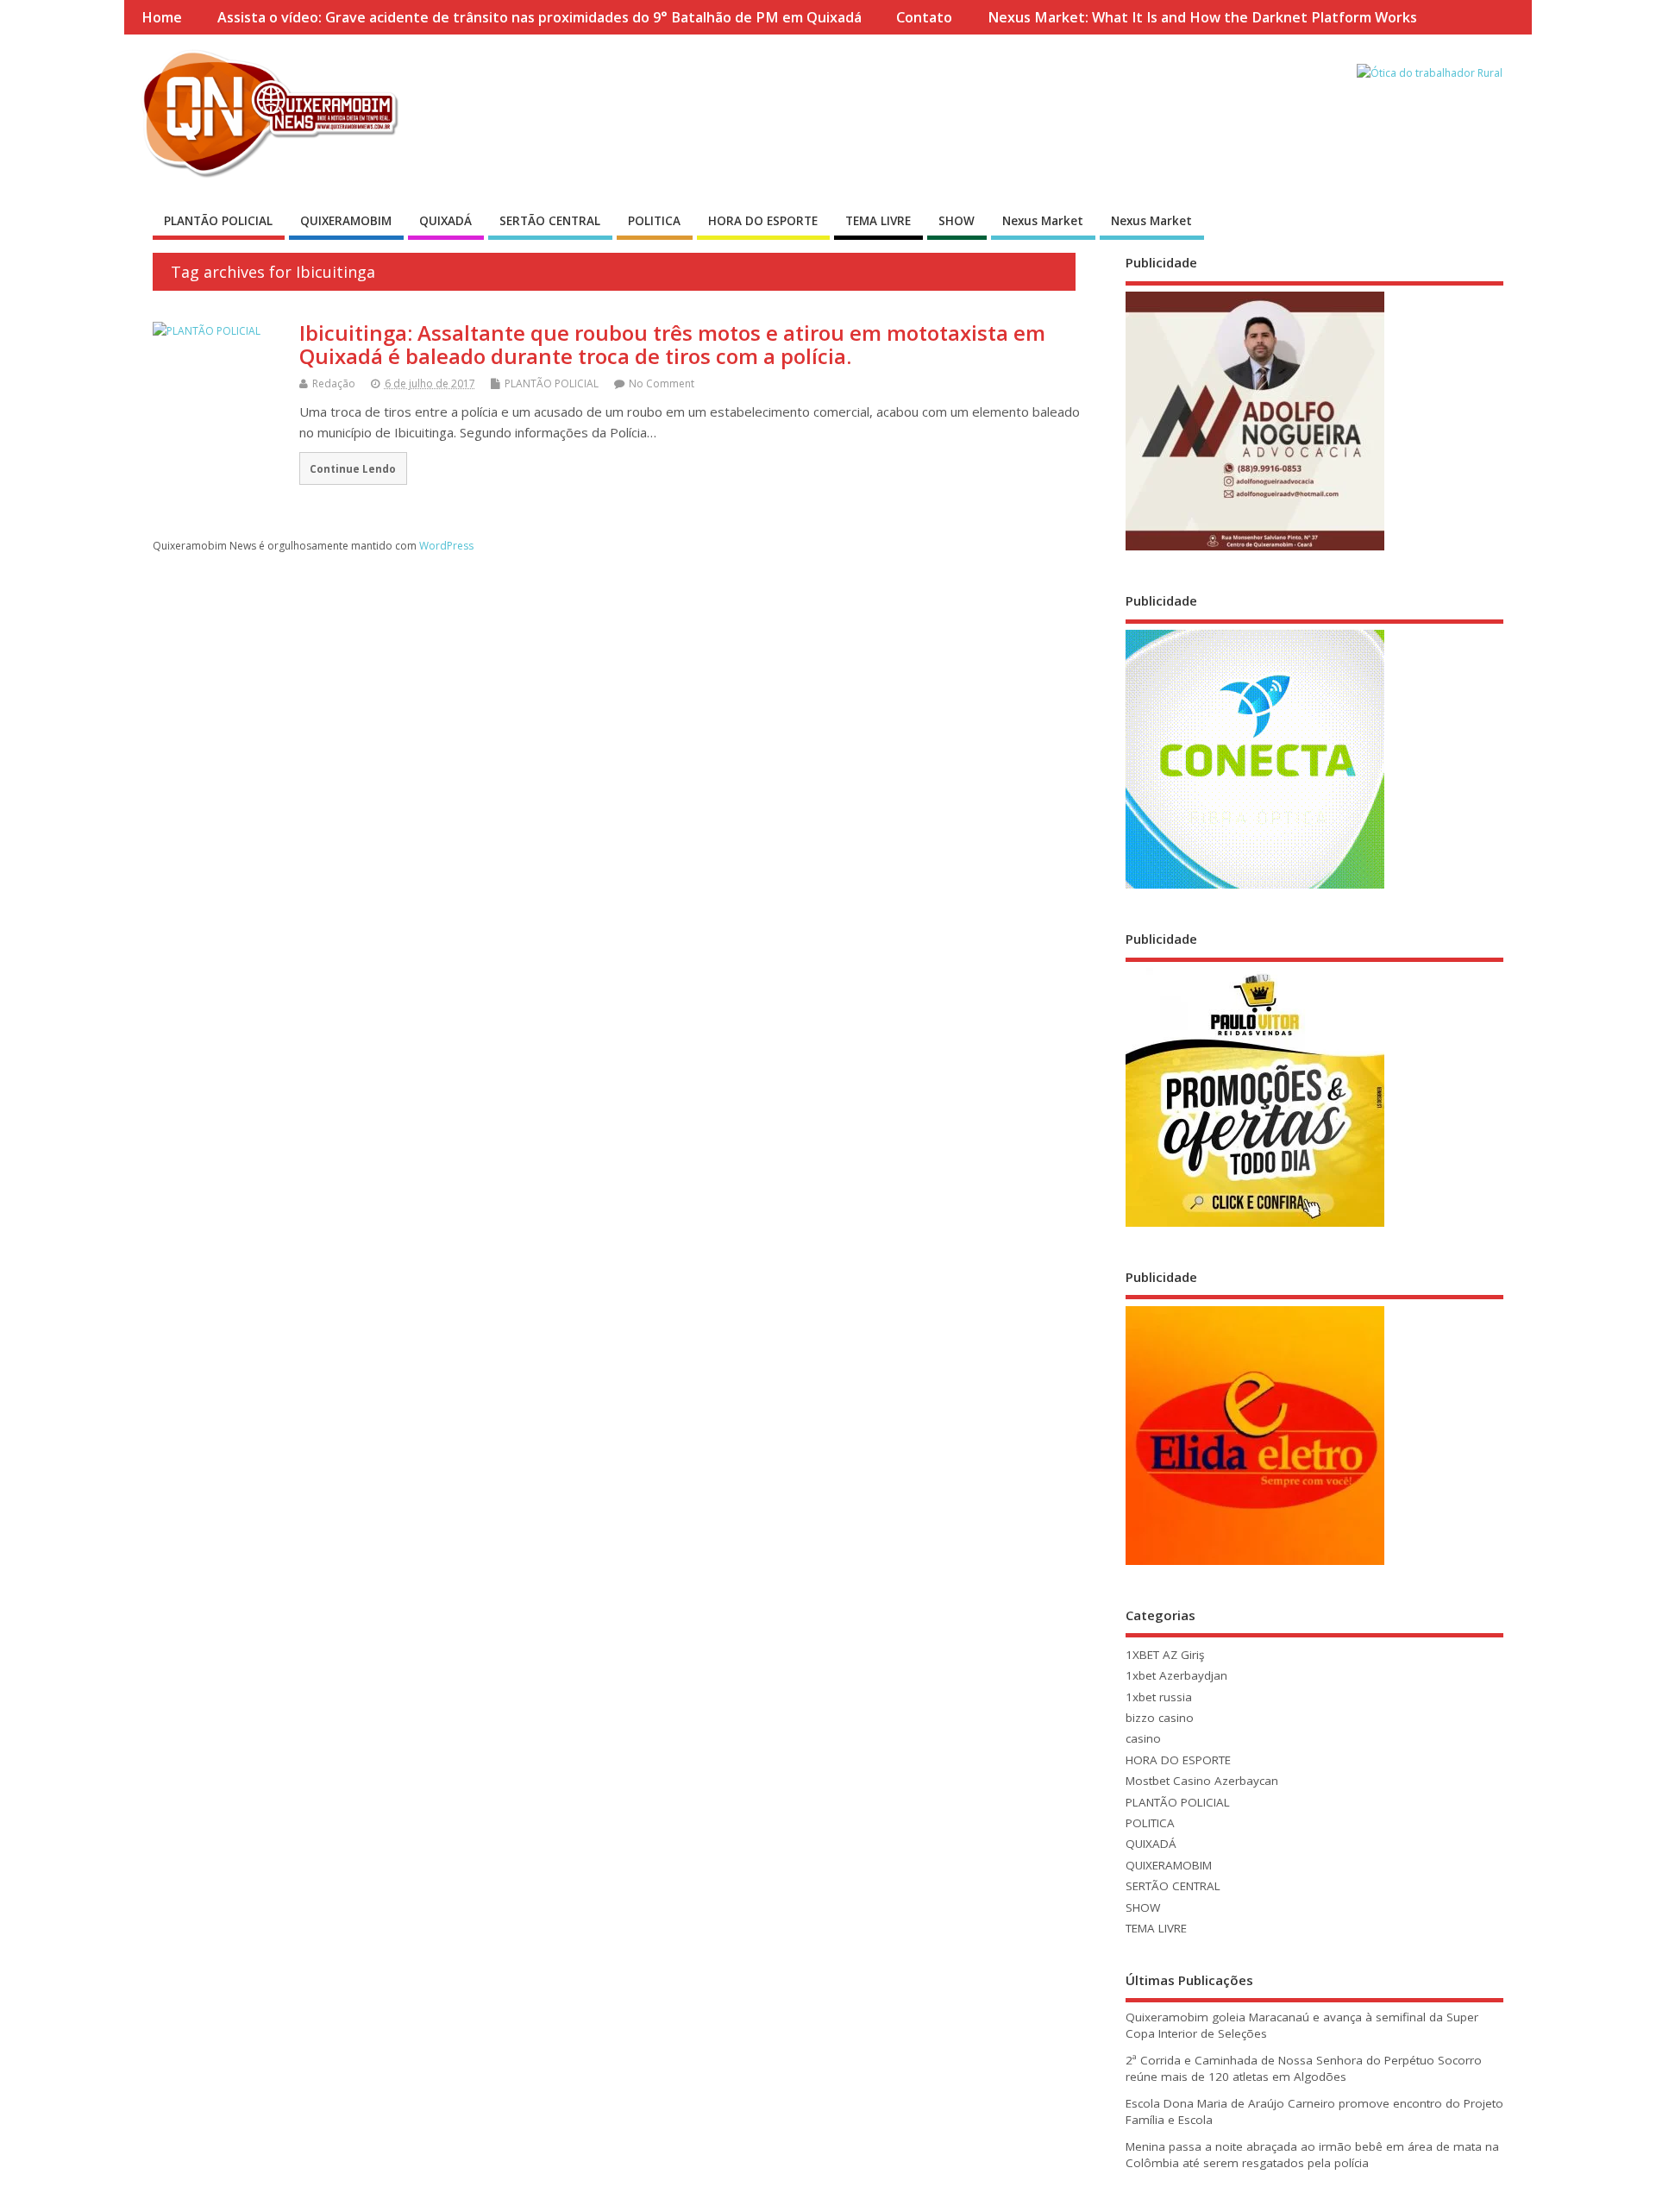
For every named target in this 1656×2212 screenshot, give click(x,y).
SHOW (957, 221)
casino (1143, 1738)
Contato (924, 17)
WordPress (446, 546)
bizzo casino (1160, 1718)
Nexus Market (1043, 221)
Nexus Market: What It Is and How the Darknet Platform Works (1202, 17)
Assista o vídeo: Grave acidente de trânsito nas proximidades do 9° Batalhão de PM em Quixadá (539, 17)
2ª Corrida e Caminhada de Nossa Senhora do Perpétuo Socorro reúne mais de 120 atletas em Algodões (1304, 2068)
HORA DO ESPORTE (763, 221)
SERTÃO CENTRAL (550, 221)
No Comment (662, 383)
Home (162, 17)
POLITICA (654, 221)
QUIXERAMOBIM (346, 221)
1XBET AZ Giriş (1165, 1655)
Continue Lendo (353, 468)
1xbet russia (1159, 1697)
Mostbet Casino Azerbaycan (1202, 1781)
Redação (334, 383)
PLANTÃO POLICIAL (218, 221)
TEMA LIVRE (878, 221)
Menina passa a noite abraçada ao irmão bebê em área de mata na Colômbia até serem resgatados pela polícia (1312, 2155)
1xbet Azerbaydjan (1176, 1675)
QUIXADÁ (445, 221)
